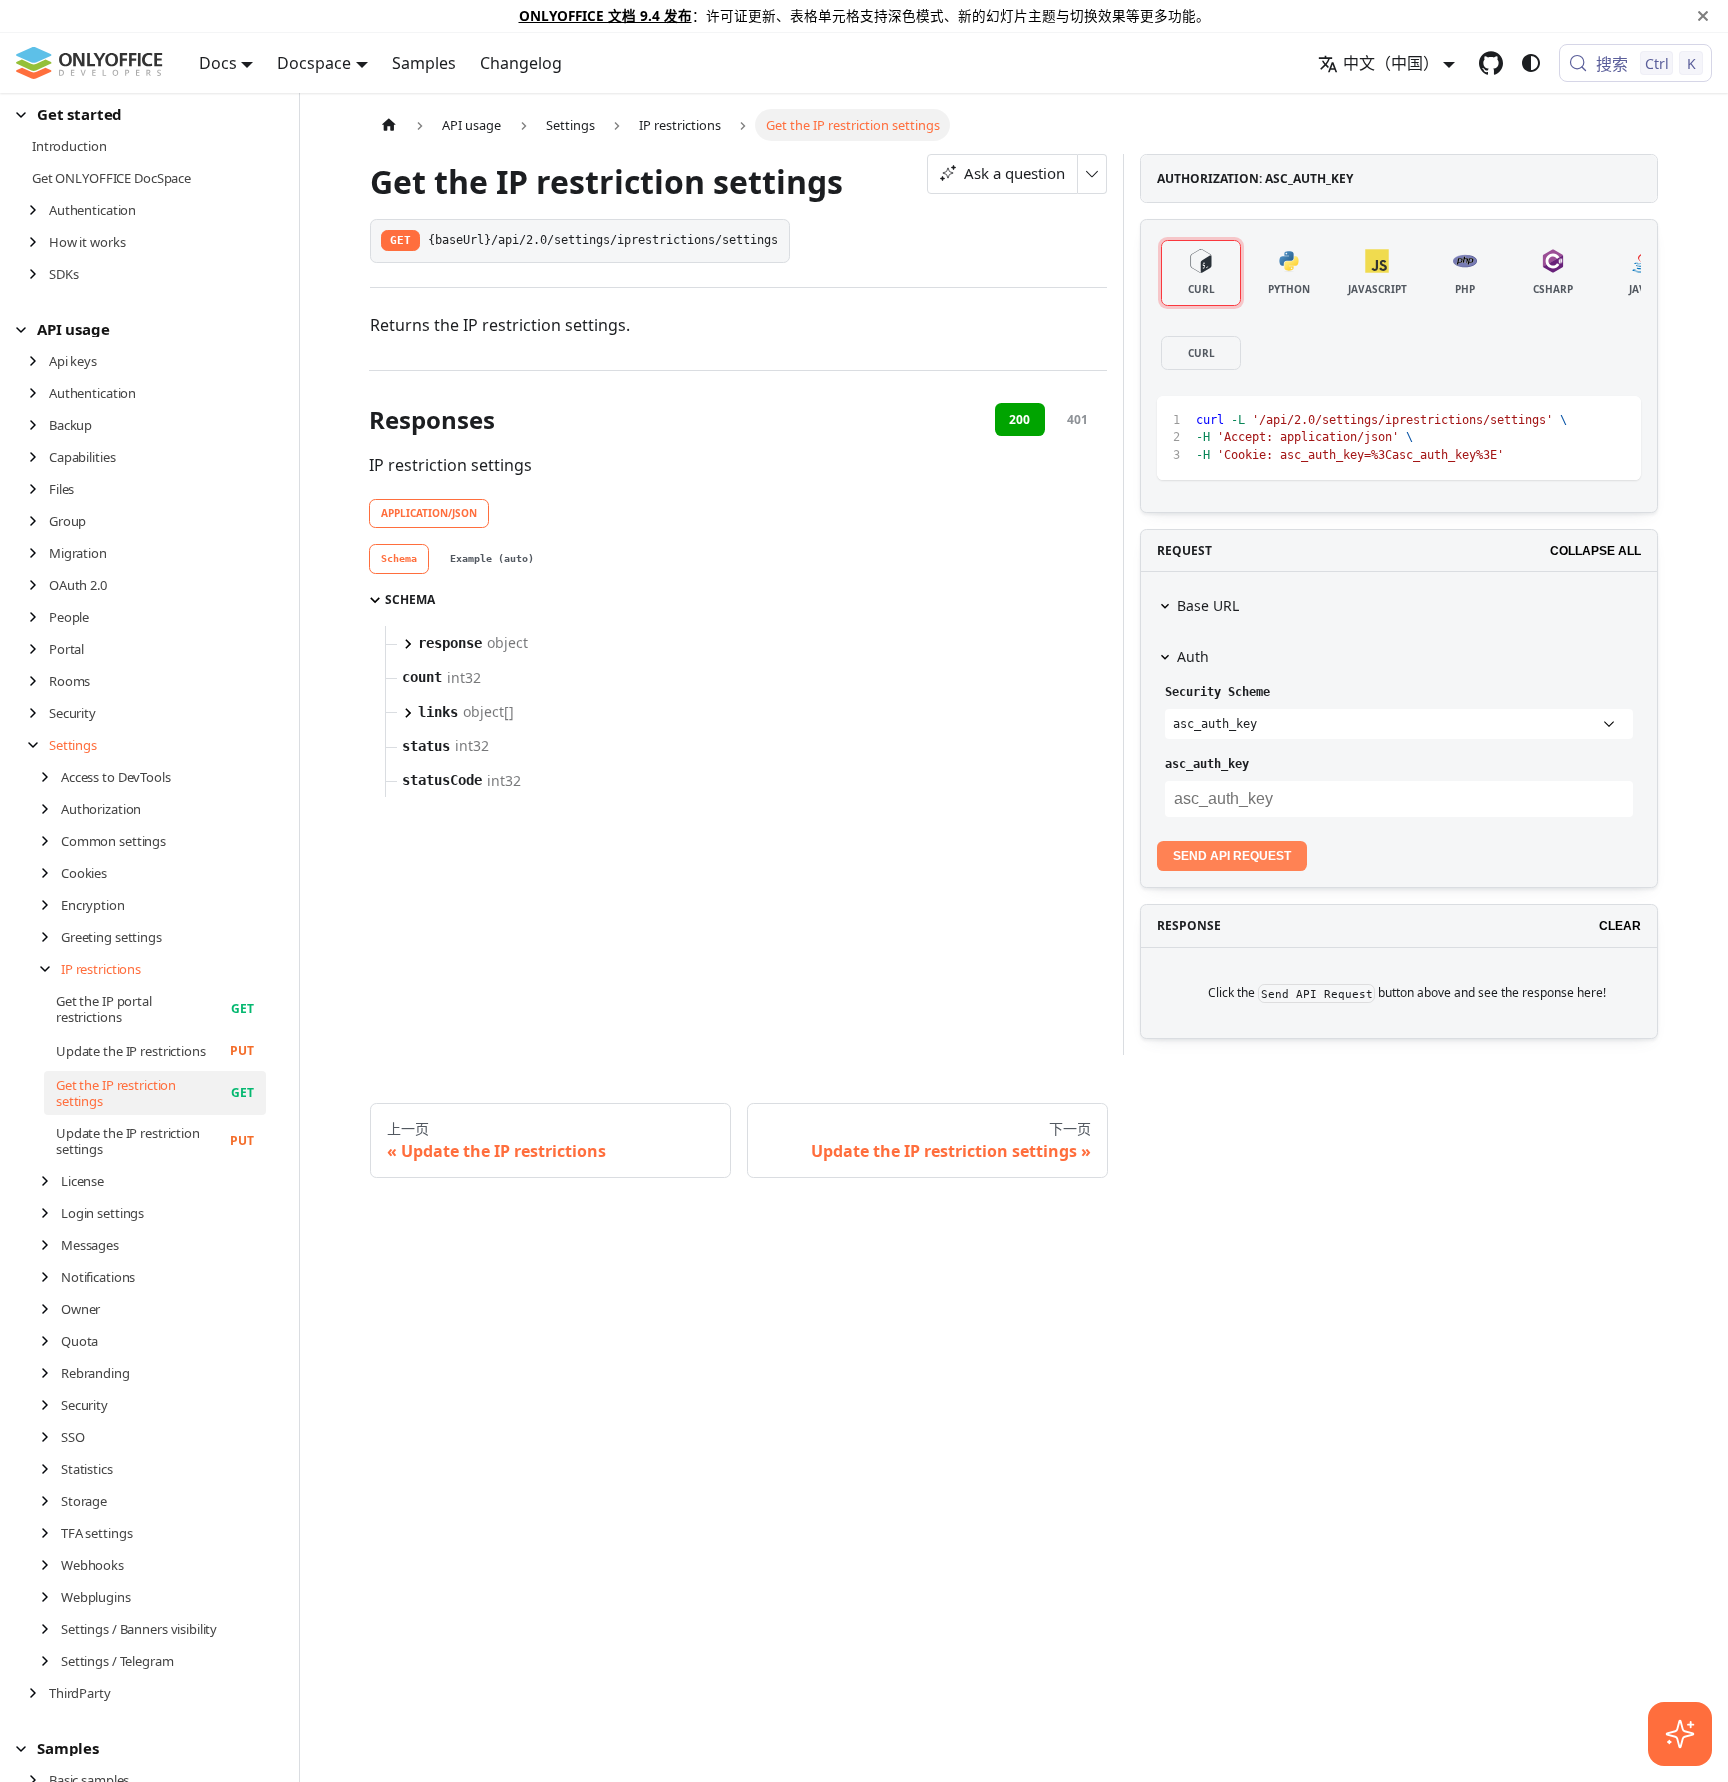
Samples (424, 63)
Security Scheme (1217, 692)
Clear (1620, 926)
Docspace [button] (314, 63)
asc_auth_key (1207, 764)
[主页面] (389, 124)
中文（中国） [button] (1391, 63)
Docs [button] (218, 63)
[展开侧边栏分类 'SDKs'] (38, 274)
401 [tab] (1077, 419)
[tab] (399, 559)
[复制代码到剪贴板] (1580, 420)
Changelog (521, 63)
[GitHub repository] (1491, 63)
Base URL (1208, 605)
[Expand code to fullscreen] (1616, 420)
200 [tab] (1019, 419)
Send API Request (1232, 856)
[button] (141, 114)
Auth (1193, 656)
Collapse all (1595, 551)
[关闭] (1703, 16)
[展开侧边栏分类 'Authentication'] (38, 210)
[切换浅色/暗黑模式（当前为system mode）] (1531, 63)
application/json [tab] (429, 513)
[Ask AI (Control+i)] (1680, 1734)
